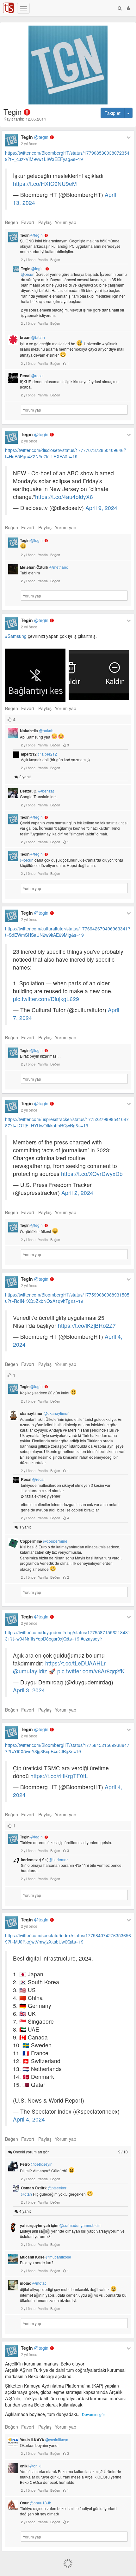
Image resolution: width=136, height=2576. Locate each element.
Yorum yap (65, 222)
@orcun (28, 274)
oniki (31, 2466)
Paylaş (45, 222)
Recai (32, 376)
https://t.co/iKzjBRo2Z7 (87, 1325)
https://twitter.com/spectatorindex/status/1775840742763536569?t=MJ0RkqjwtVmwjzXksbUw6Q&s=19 (68, 1938)
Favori (28, 222)
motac (33, 2283)
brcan (32, 337)
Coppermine (44, 1541)
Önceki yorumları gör (70, 2152)
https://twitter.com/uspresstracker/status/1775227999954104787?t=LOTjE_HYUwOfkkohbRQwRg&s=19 (67, 1122)
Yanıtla (43, 259)
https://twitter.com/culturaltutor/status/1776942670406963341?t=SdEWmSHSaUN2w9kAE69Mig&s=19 (68, 932)
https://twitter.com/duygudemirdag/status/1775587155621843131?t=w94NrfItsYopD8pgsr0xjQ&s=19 (68, 1635)
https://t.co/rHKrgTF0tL (59, 1776)
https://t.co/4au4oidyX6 (64, 497)
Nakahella (37, 731)
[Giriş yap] (128, 8)
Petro (36, 2164)
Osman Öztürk (44, 2188)
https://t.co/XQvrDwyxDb (92, 1174)
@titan (26, 2194)
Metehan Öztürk (44, 567)
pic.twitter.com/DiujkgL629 (46, 999)
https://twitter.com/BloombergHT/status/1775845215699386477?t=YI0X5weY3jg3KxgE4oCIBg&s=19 (67, 1748)
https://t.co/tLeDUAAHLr (75, 1663)
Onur (36, 2503)
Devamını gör (93, 2414)
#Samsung (16, 636)
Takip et (113, 113)
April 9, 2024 (101, 508)
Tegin (35, 137)
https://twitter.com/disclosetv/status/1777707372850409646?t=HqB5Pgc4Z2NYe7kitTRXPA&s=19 (66, 453)
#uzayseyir (91, 1639)
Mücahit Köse (46, 2257)
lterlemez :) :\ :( (45, 1860)
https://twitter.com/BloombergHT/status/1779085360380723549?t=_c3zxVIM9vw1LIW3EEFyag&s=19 (67, 156)
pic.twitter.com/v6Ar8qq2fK (91, 1671)
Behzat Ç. (37, 791)
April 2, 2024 (77, 1193)
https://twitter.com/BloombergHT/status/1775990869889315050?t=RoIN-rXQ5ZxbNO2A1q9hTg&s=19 (67, 1298)
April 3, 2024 (29, 1690)
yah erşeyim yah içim (61, 2225)
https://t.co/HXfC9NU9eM (45, 184)
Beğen (12, 222)
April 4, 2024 (29, 2119)
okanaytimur (44, 1413)
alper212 (39, 754)
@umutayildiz (30, 1671)
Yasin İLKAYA (44, 2440)
